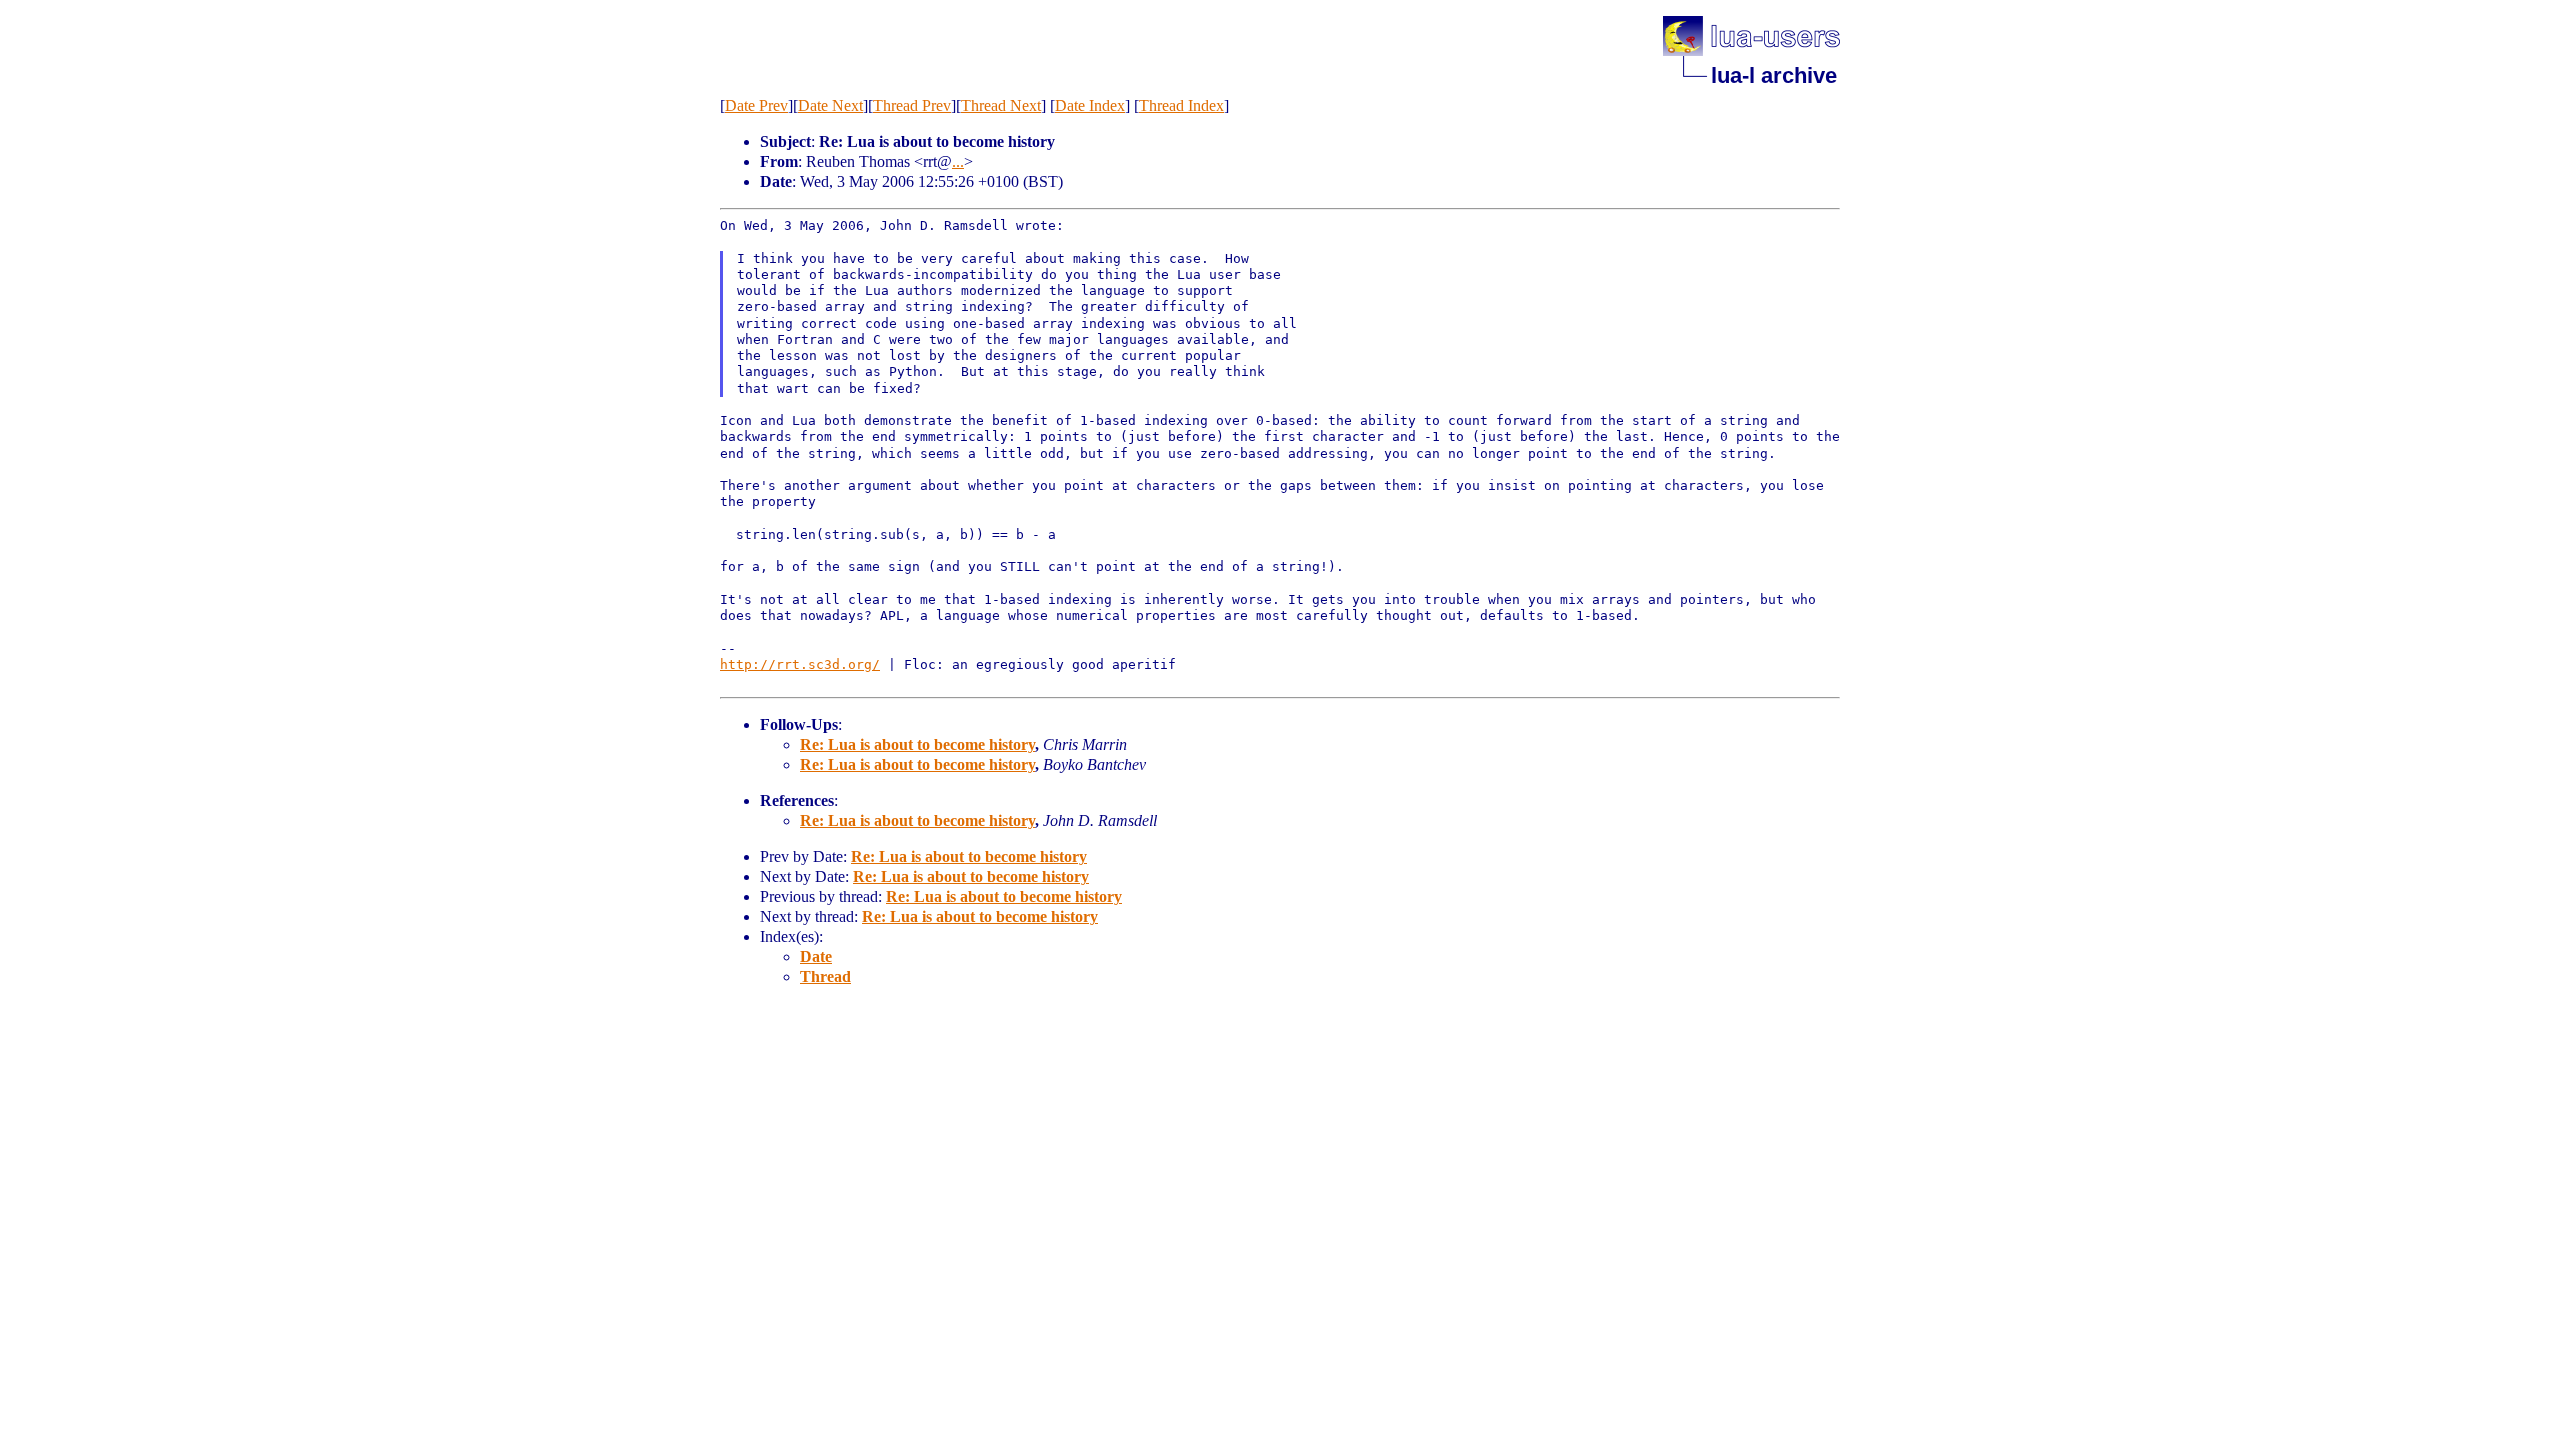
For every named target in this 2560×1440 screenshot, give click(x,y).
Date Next (830, 105)
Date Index (1090, 105)
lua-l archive (1774, 75)
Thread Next (1001, 105)
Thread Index (1181, 105)
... (958, 161)
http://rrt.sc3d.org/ (800, 664)
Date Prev (756, 105)
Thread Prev (912, 105)
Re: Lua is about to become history (917, 744)
